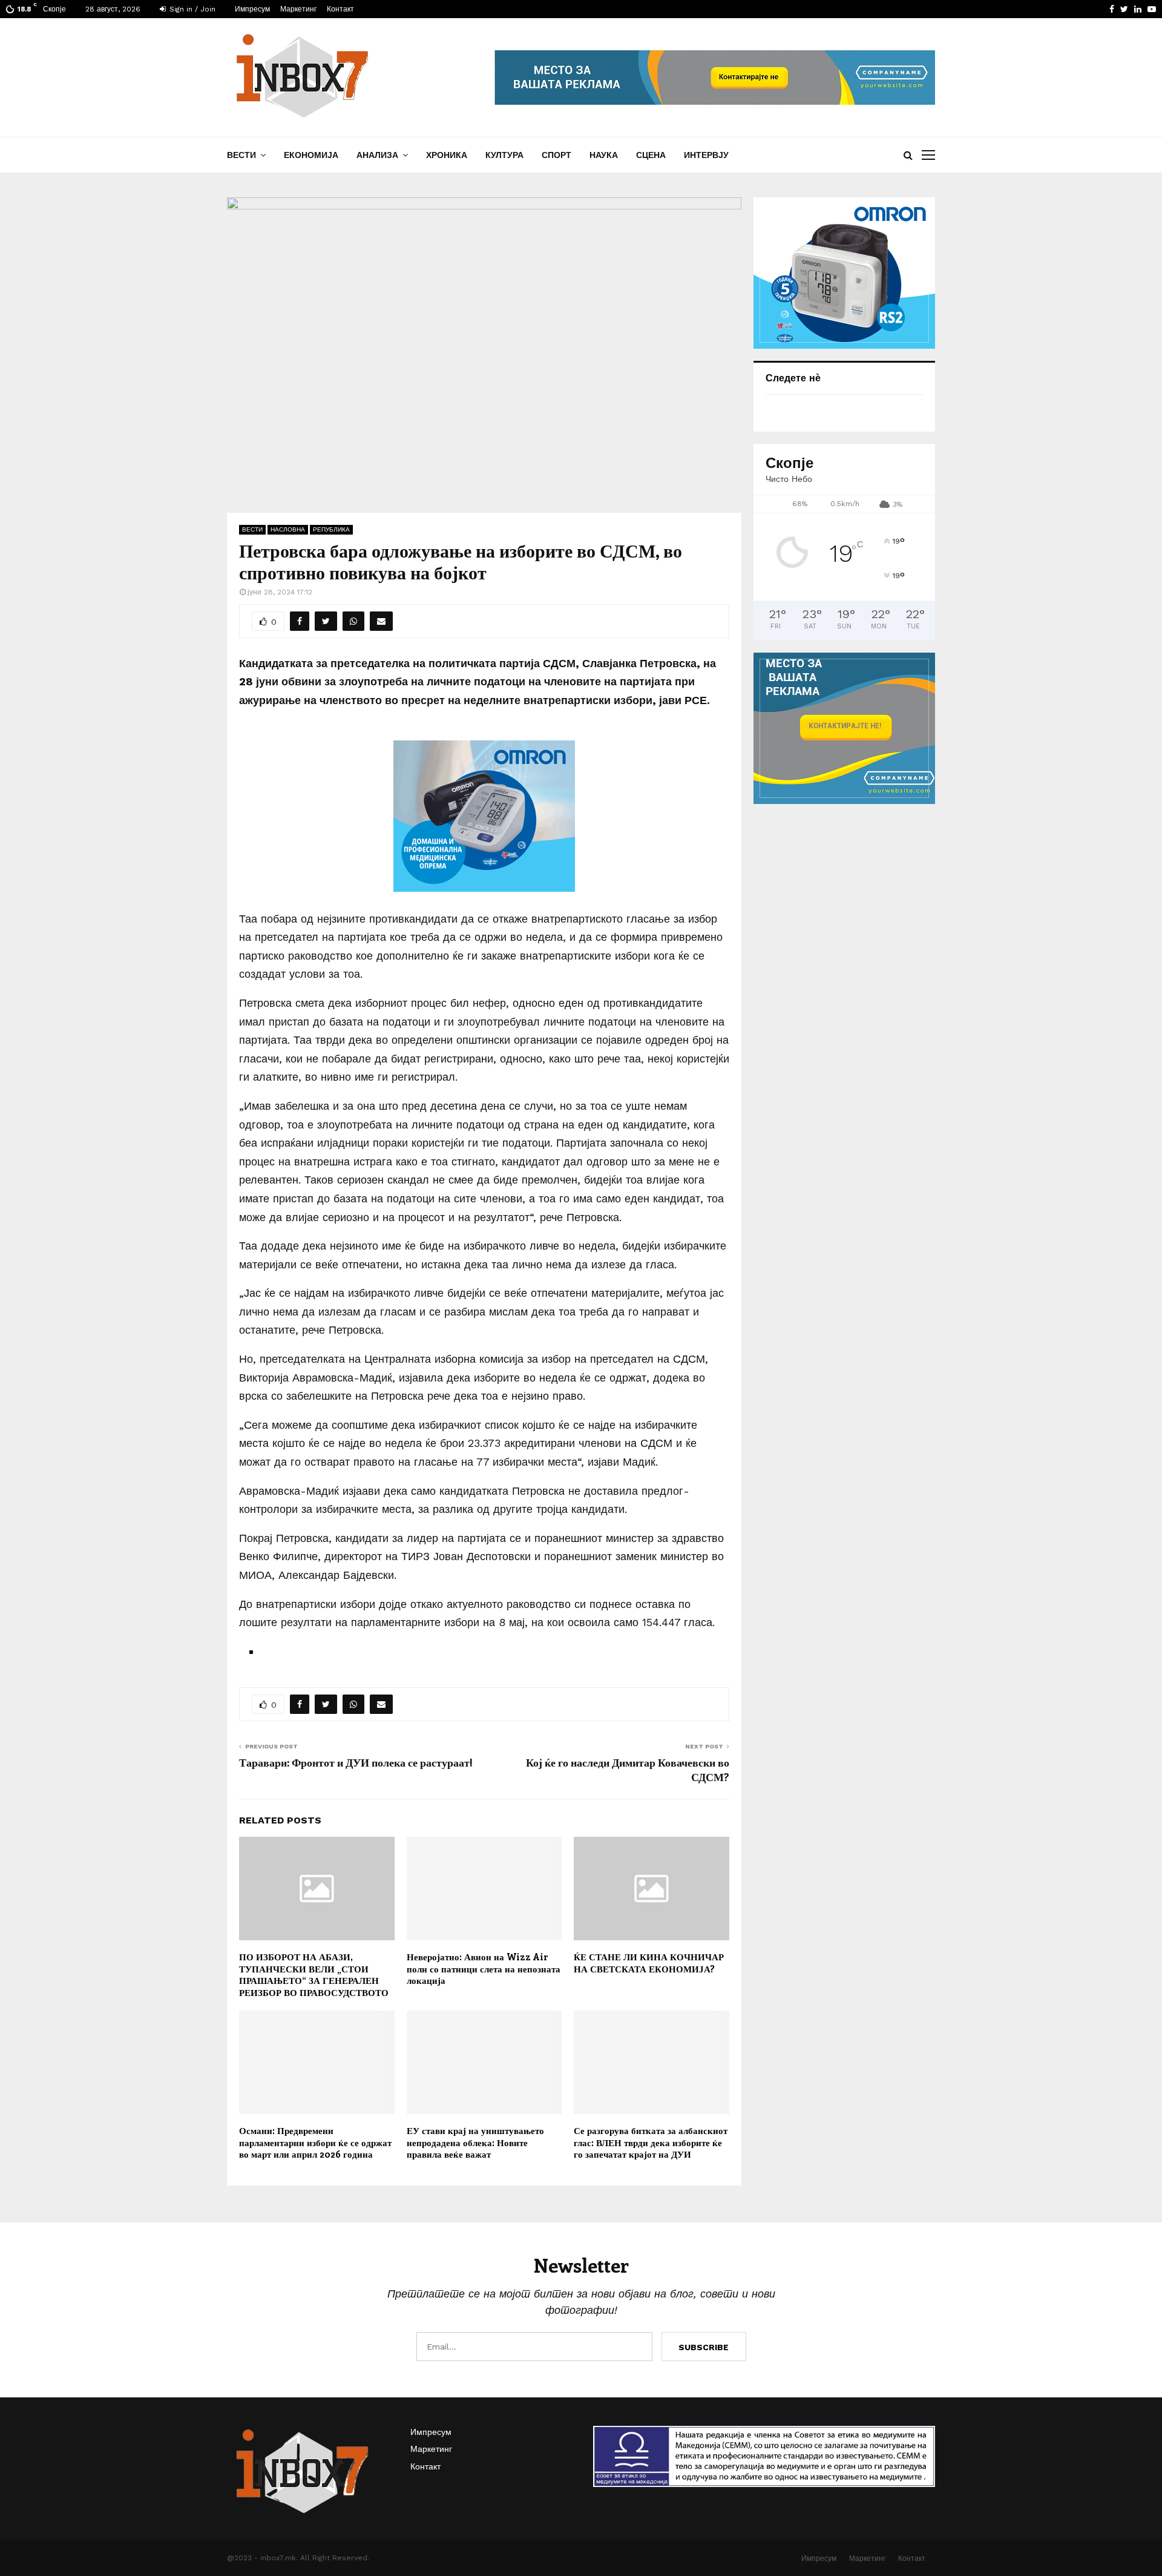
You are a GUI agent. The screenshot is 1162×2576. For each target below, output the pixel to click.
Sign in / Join (191, 9)
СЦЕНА (651, 155)
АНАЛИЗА (377, 155)
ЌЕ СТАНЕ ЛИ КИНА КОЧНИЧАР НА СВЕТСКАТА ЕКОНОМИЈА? (649, 1963)
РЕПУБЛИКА (331, 529)
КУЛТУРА (504, 155)
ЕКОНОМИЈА (311, 155)
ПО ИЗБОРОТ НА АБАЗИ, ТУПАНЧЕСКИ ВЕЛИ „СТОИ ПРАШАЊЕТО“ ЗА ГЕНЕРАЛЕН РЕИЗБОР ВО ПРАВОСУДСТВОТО (314, 1975)
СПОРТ (556, 155)
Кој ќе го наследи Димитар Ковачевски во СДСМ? (628, 1770)
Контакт (340, 9)
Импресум (252, 9)
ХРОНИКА (447, 155)
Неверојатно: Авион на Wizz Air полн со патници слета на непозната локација (484, 1968)
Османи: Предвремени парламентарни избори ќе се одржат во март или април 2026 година (315, 2142)
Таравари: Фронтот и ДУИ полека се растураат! (356, 1762)
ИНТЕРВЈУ (706, 155)
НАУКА (604, 155)
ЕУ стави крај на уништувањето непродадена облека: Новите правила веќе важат (475, 2142)
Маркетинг (298, 9)
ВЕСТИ (241, 155)
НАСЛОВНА (288, 529)
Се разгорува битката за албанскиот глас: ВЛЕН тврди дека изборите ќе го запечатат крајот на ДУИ (651, 2142)
